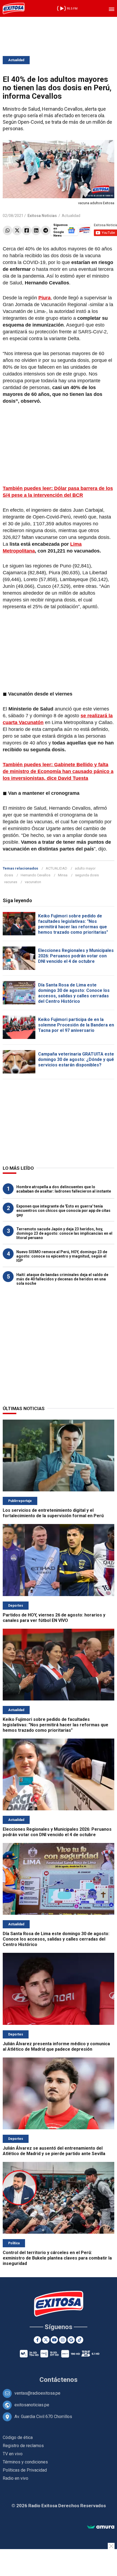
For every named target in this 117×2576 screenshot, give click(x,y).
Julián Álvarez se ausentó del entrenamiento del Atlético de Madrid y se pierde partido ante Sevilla (54, 2151)
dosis (9, 875)
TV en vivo (13, 2454)
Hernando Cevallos (36, 875)
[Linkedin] (36, 230)
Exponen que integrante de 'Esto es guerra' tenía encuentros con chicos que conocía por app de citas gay (63, 1211)
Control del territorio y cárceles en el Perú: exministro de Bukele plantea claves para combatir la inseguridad (57, 2258)
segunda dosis (87, 875)
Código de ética (18, 2437)
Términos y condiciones (25, 2462)
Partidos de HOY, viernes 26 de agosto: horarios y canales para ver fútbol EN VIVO (54, 1618)
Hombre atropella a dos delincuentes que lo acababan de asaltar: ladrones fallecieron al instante (64, 1189)
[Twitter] (17, 230)
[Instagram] (63, 2340)
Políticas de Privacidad (25, 2470)
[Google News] (71, 2340)
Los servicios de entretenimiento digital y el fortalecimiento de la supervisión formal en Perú (53, 1513)
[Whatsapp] (7, 230)
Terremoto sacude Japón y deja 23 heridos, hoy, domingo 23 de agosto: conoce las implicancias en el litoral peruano (64, 1233)
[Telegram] (46, 230)
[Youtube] (54, 2340)
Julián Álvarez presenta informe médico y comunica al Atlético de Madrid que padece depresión (56, 2046)
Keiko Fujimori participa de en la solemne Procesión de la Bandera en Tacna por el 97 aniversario (76, 1025)
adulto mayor (85, 868)
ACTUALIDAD (56, 868)
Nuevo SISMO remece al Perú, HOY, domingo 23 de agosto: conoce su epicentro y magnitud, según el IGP (62, 1256)
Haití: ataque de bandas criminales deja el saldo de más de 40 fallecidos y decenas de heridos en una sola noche (62, 1279)
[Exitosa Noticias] (14, 8)
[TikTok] (80, 2340)
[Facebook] (27, 230)
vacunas (11, 882)
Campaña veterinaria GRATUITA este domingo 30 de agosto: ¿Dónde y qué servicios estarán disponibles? (76, 1059)
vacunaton (33, 882)
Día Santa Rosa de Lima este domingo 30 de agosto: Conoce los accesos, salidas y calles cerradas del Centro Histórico (74, 993)
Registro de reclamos (23, 2446)
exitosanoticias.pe (32, 2405)
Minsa (63, 875)
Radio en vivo (16, 2478)
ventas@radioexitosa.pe (37, 2393)
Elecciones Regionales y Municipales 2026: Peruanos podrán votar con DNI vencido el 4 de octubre (76, 956)
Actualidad (16, 60)
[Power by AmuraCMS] (101, 2527)
